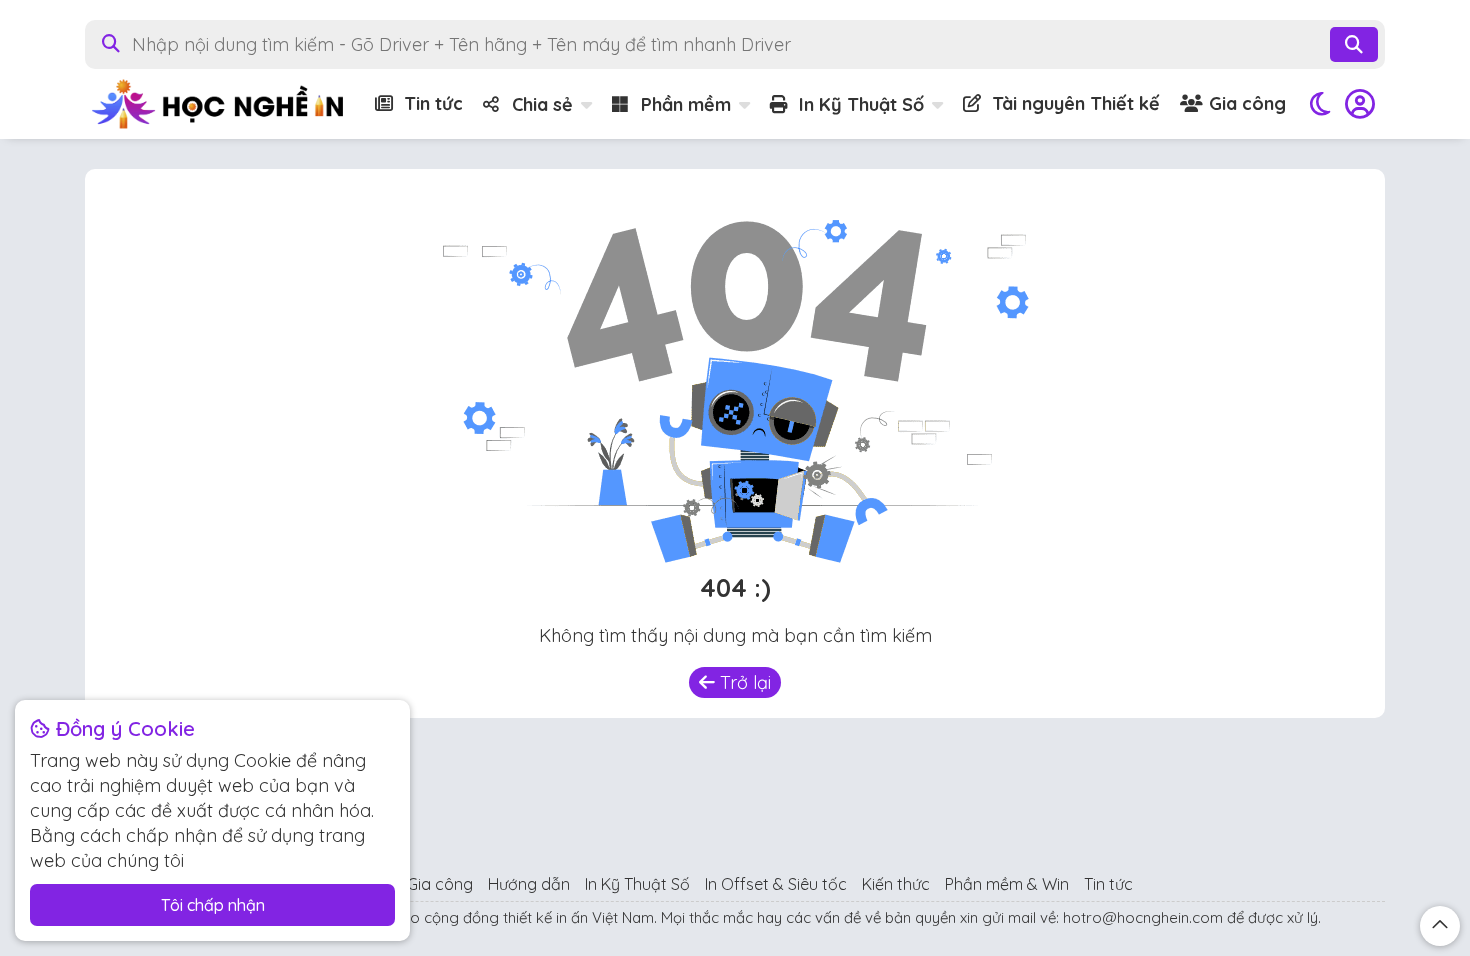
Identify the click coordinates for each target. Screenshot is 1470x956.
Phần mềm (683, 104)
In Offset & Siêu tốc (776, 884)
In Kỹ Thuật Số (859, 104)
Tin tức (431, 103)
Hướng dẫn (529, 884)
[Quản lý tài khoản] (1360, 104)
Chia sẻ (540, 104)
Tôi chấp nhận (213, 905)
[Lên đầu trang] (1440, 926)
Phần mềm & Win (1007, 884)
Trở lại (743, 682)
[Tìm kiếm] (1354, 44)
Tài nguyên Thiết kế (1073, 103)
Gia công (1245, 103)
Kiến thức (896, 884)
